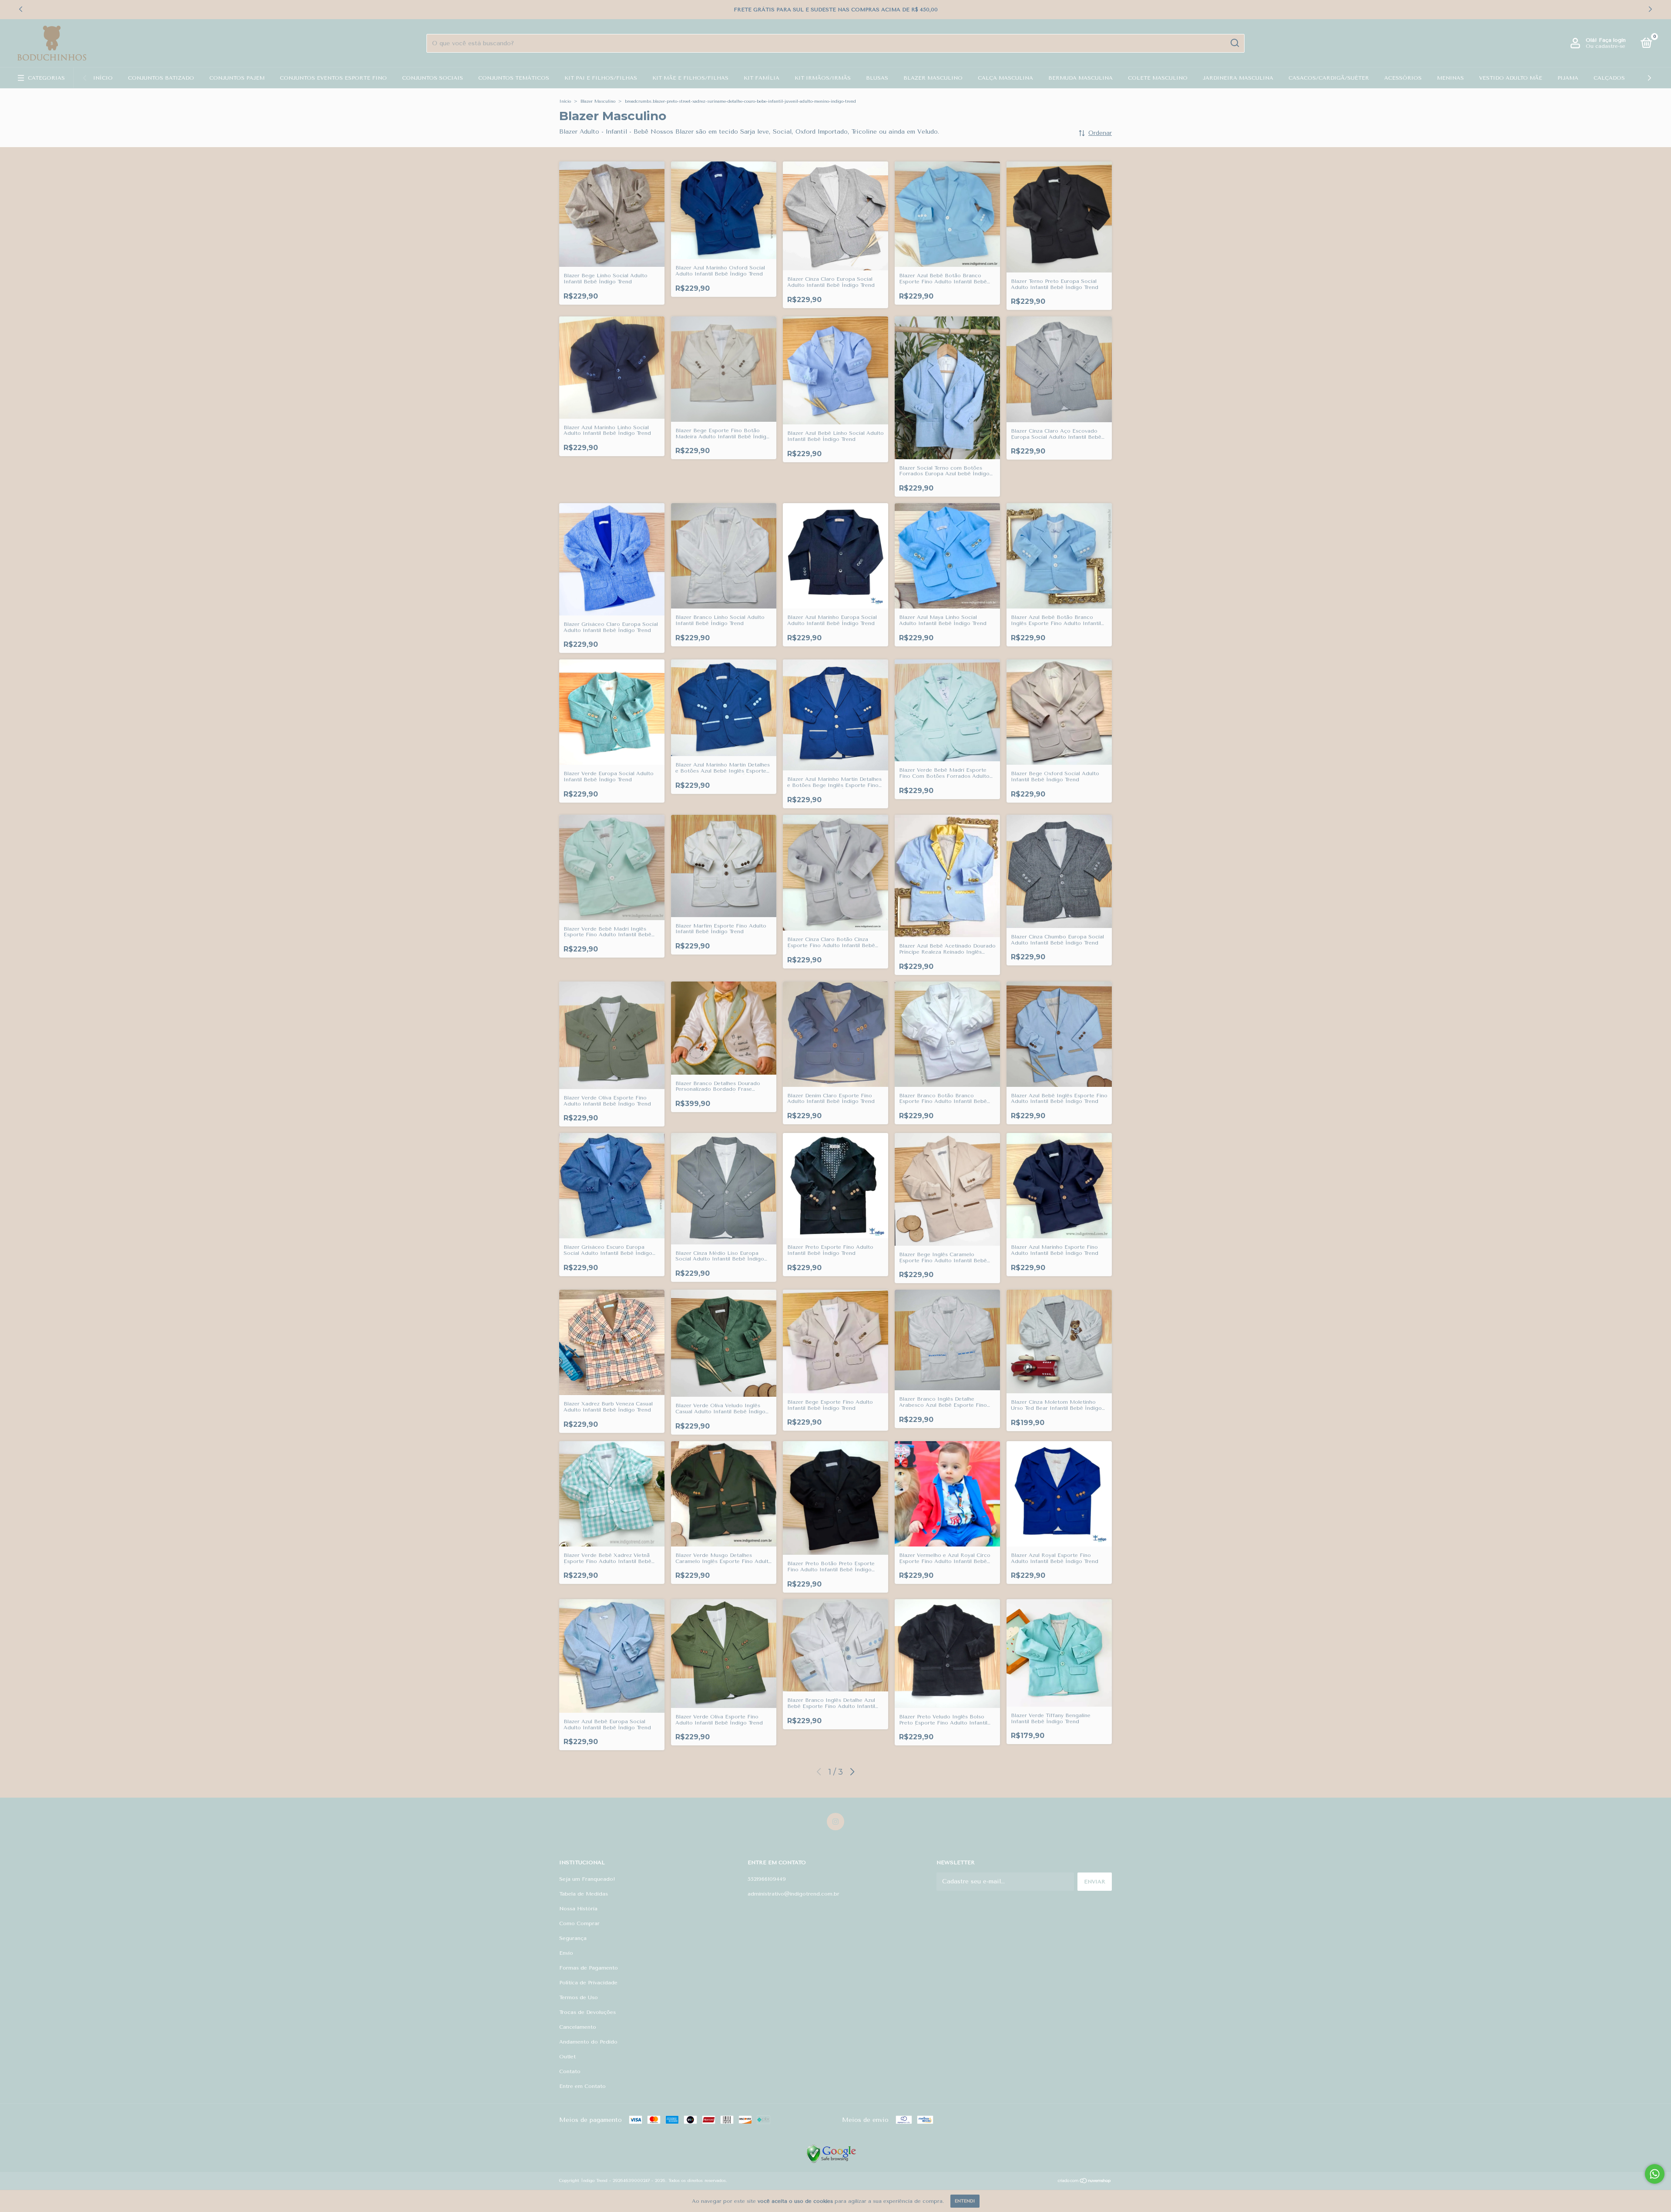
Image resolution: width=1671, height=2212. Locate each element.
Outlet (567, 2057)
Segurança (573, 1938)
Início (103, 78)
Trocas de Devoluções (587, 2012)
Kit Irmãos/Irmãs (823, 78)
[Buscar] (1234, 43)
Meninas (1450, 78)
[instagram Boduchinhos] (835, 1822)
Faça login (1612, 40)
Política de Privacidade (588, 1983)
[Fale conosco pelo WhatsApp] (1655, 2174)
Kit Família (762, 78)
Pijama (1568, 78)
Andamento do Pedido (588, 2042)
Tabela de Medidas (584, 1894)
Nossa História (578, 1909)
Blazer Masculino (933, 78)
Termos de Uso (579, 1997)
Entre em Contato (582, 2086)
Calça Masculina (1005, 78)
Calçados (1609, 78)
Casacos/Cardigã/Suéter (1329, 78)
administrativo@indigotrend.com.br (794, 1894)
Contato (570, 2071)
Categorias (46, 78)
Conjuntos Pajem (237, 78)
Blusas (877, 78)
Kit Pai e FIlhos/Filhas (601, 78)
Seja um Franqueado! (587, 1879)
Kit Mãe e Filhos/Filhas (690, 78)
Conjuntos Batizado (161, 78)
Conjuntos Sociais (433, 78)
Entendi (965, 2201)
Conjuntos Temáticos (514, 78)
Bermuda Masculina (1080, 78)
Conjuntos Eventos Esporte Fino (333, 78)
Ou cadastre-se (1606, 46)
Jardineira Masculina (1238, 78)
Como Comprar (579, 1923)
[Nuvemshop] (1085, 2182)
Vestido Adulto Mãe (1511, 78)
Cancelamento (578, 2027)
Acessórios (1403, 78)
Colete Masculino (1158, 78)
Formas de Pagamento (589, 1968)
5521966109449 (767, 1879)
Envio (566, 1953)
